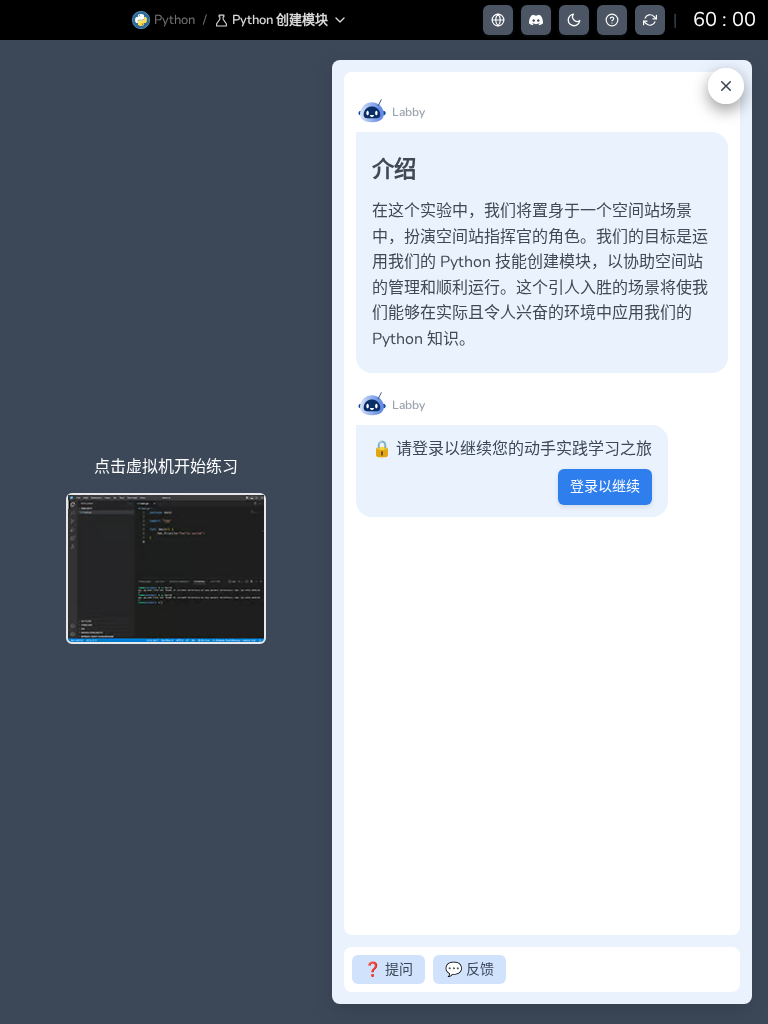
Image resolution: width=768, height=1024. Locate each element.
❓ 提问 (388, 969)
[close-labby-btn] (726, 86)
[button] (281, 20)
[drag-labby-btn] (321, 532)
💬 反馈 (469, 969)
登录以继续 (605, 486)
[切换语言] (498, 20)
